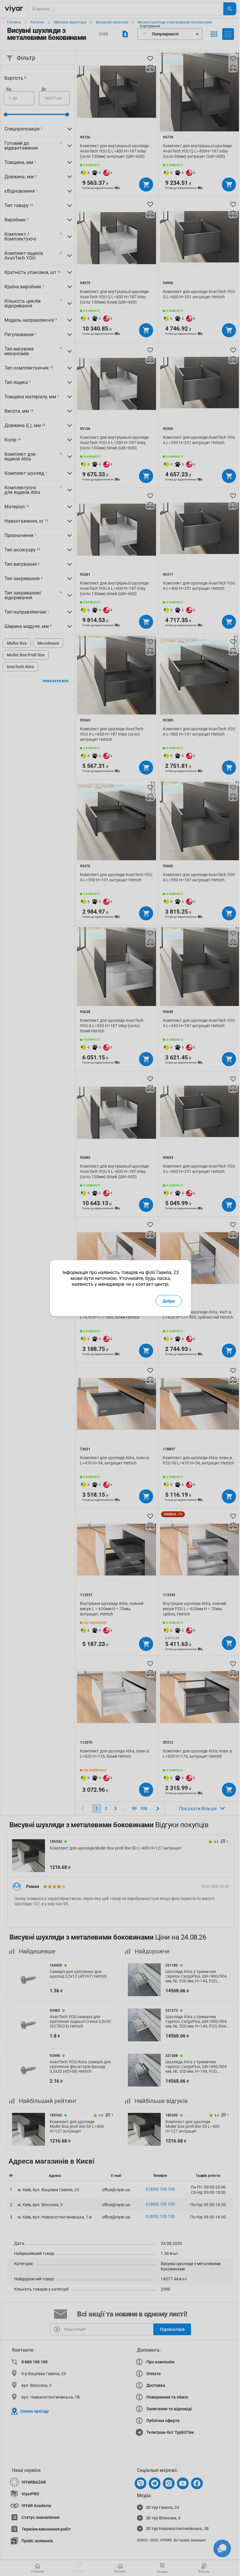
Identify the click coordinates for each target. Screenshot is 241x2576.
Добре (169, 1301)
